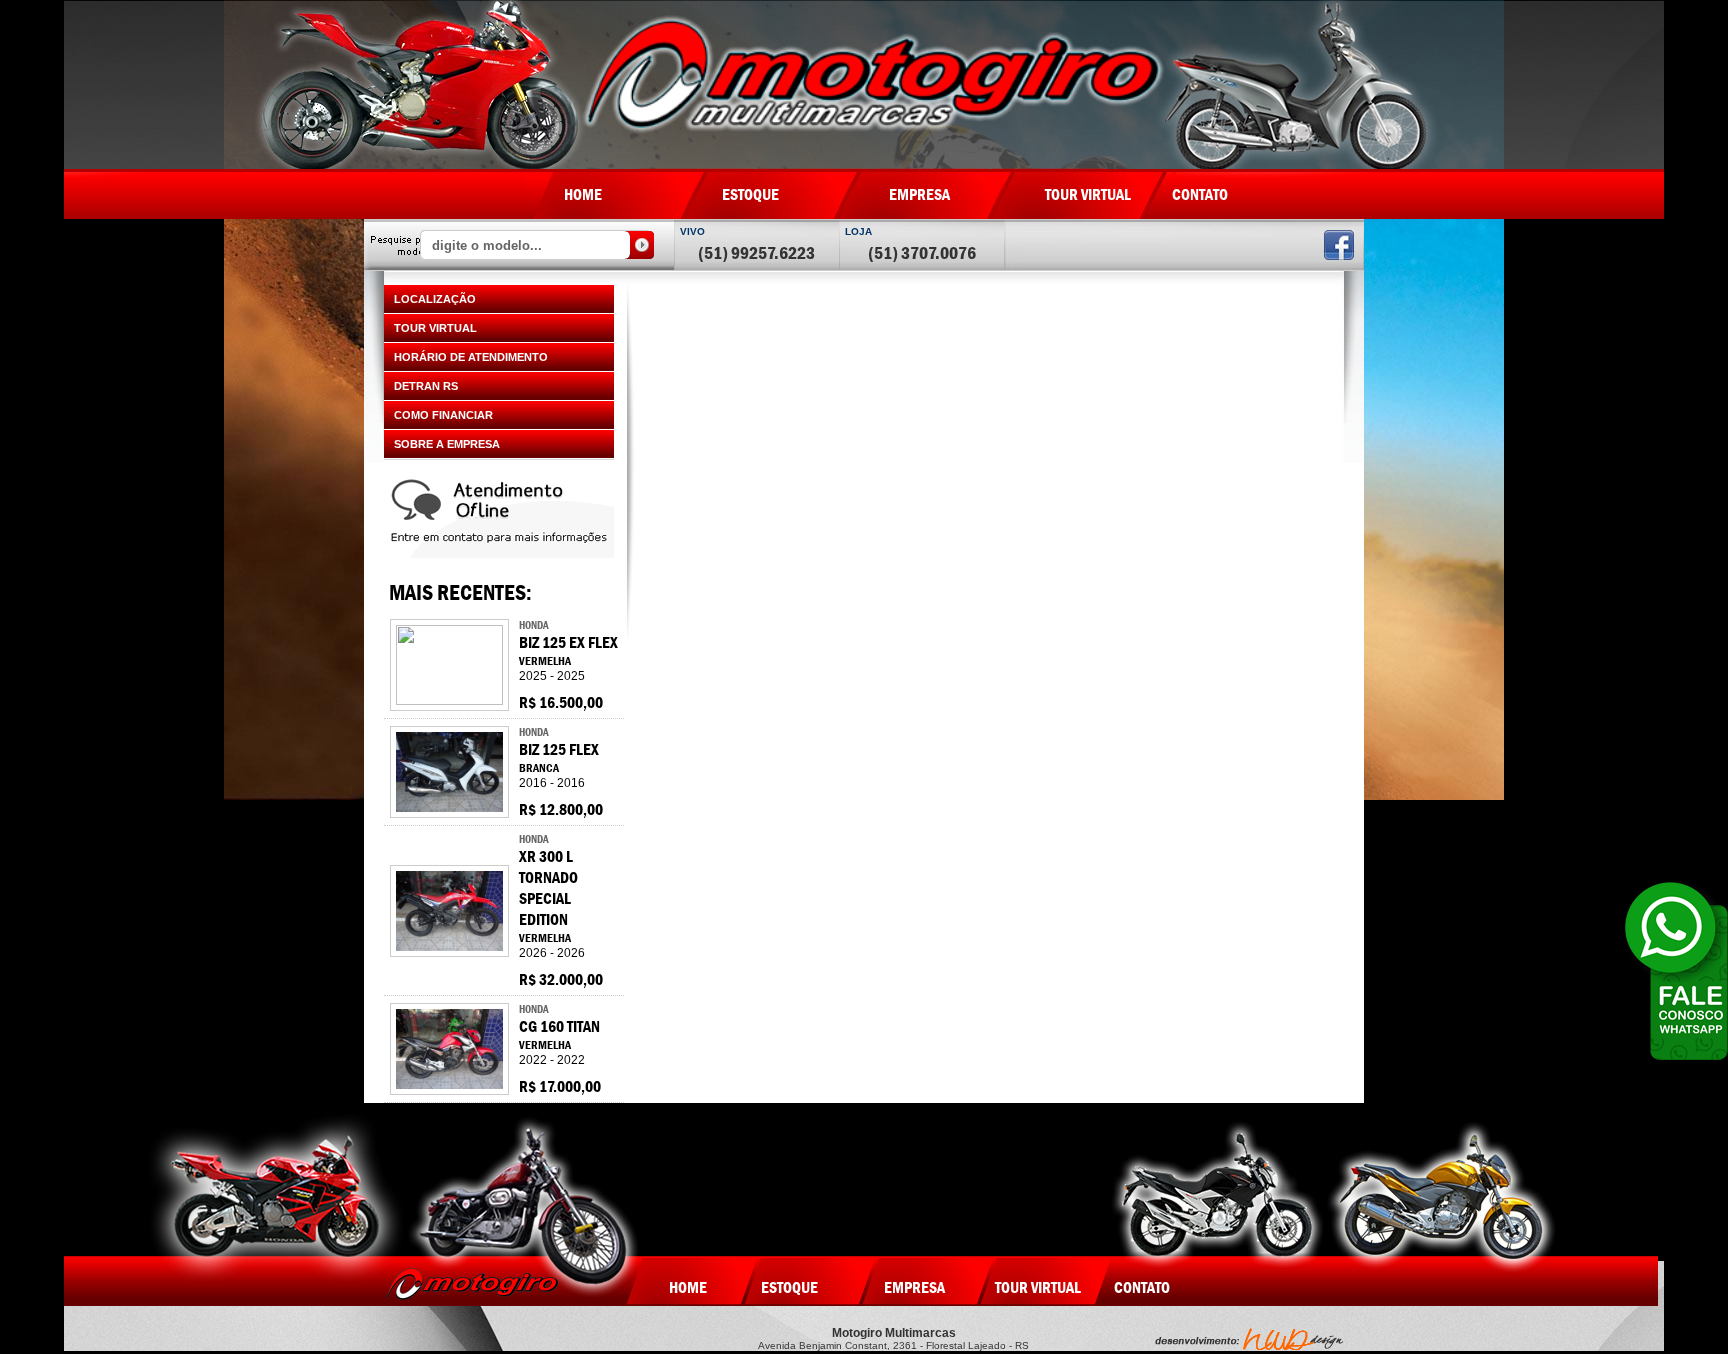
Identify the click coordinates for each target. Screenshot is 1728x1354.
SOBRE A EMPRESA (447, 444)
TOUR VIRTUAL (1088, 194)
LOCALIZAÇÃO (435, 299)
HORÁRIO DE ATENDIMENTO (471, 357)
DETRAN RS (426, 386)
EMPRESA (919, 194)
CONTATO (1200, 194)
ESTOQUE (750, 194)
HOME (583, 194)
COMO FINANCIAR (443, 415)
